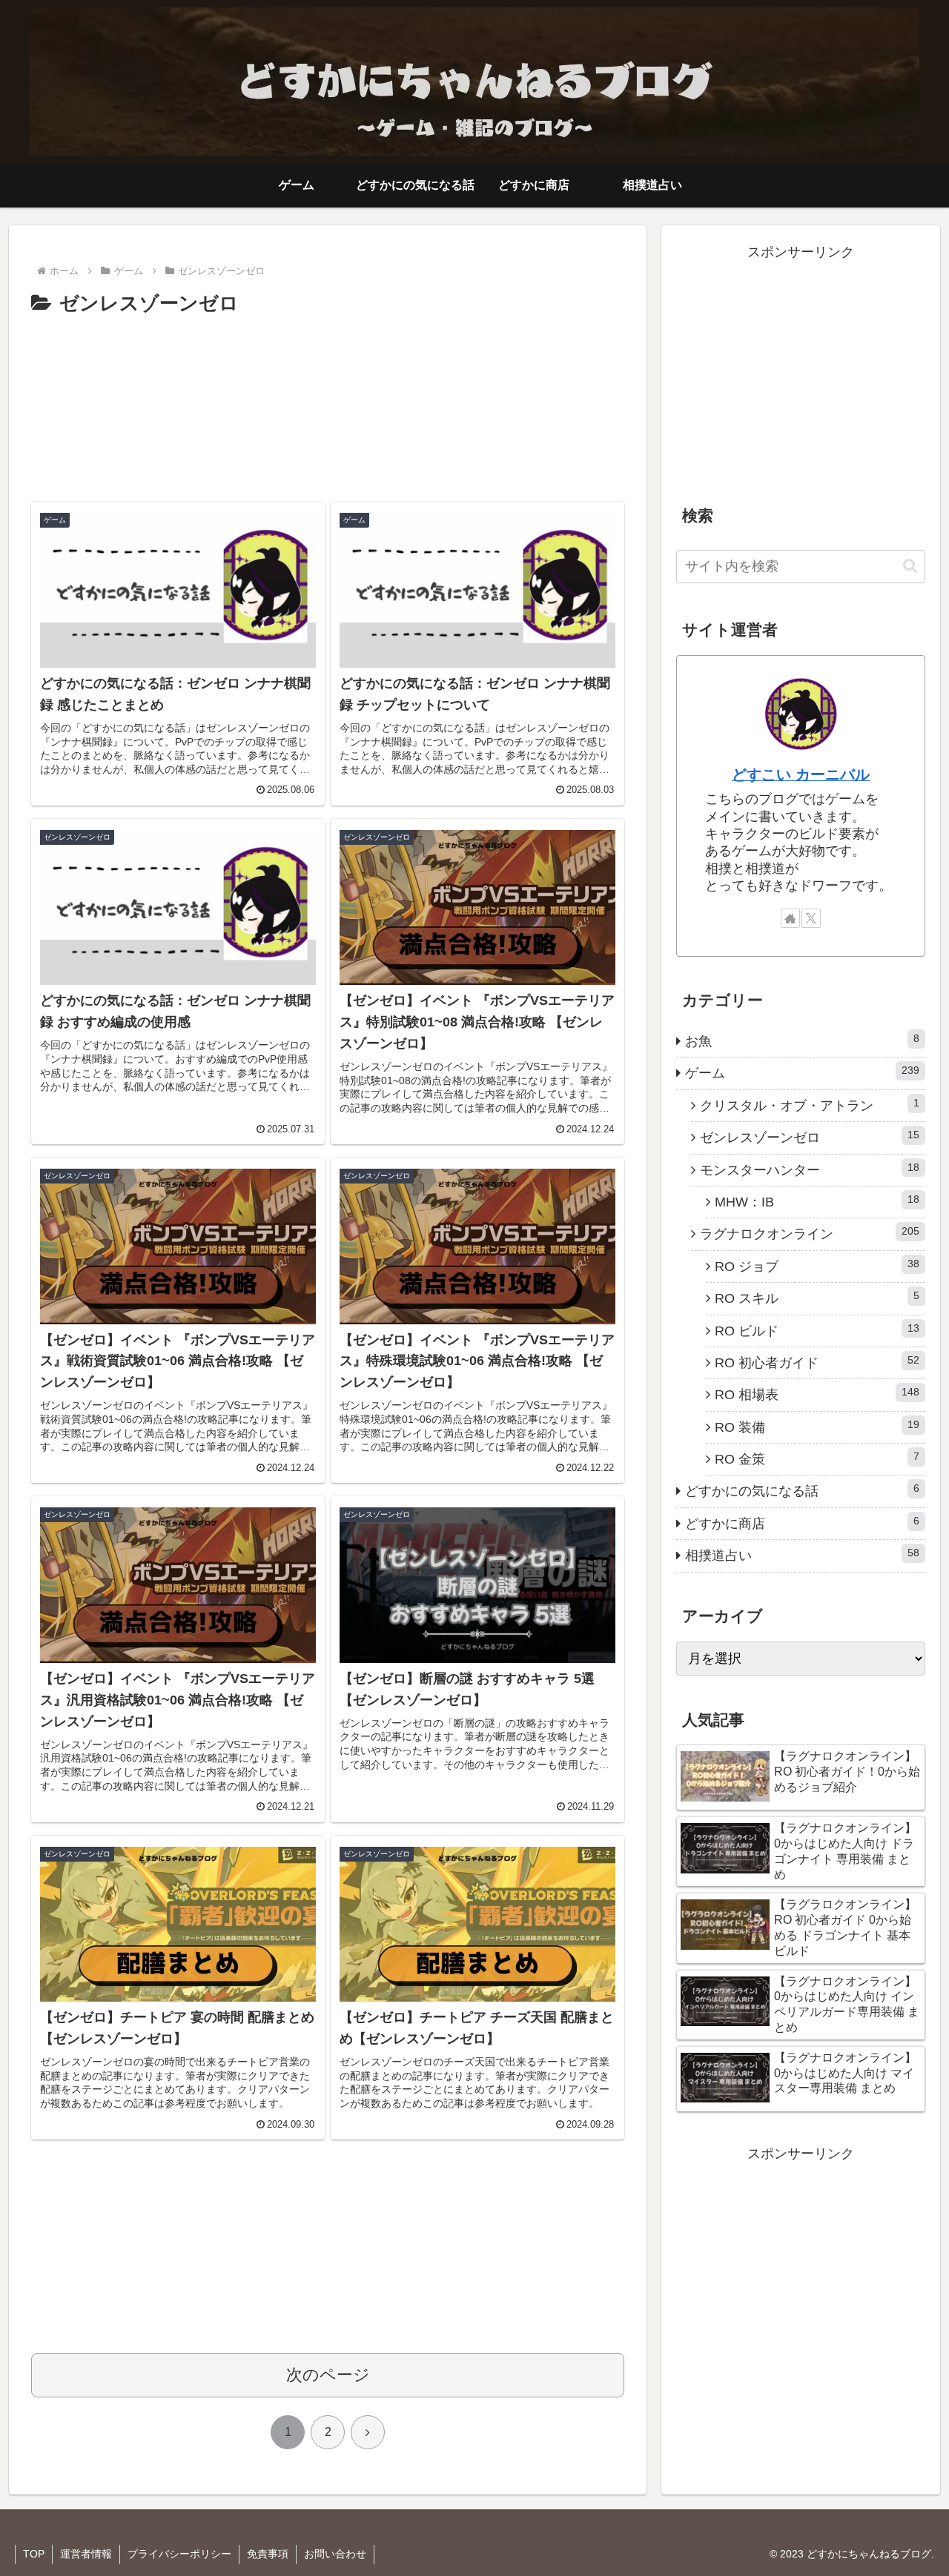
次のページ (328, 2375)
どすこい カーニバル (801, 774)
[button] (910, 566)
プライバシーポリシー (179, 2554)
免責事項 (268, 2554)
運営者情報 (86, 2554)
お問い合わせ (335, 2554)
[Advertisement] (328, 403)
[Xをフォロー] (811, 918)
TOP (34, 2554)
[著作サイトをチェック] (790, 918)
